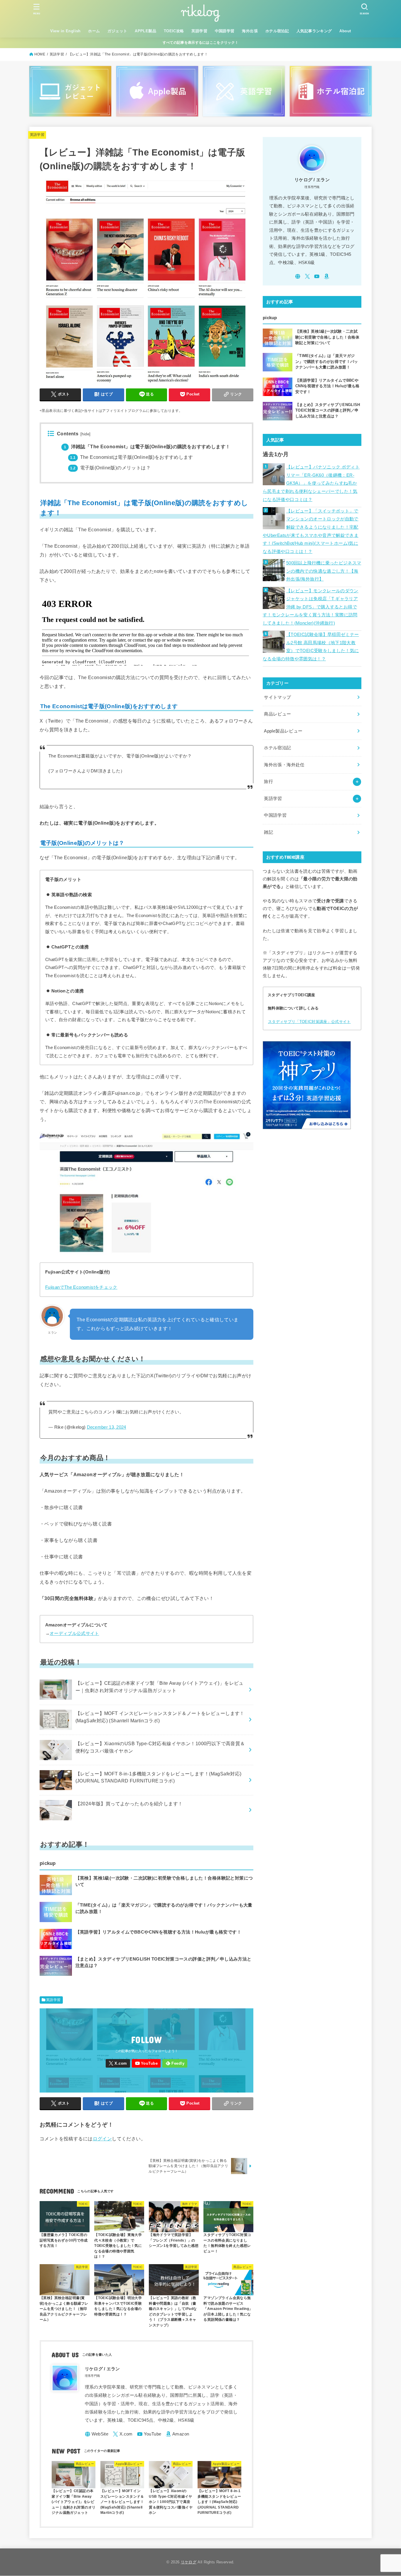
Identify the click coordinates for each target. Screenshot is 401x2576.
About (345, 31)
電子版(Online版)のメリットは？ (110, 468)
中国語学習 (225, 31)
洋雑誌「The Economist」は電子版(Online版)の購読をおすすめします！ (147, 447)
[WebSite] (97, 2434)
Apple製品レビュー (283, 731)
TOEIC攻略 (174, 31)
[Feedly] (175, 2063)
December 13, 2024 (107, 1427)
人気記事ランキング (314, 31)
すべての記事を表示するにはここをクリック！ (201, 43)
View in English (65, 31)
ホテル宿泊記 (277, 31)
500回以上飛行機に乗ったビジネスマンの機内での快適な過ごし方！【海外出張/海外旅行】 (324, 571)
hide (85, 434)
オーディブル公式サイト (74, 1633)
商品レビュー (277, 714)
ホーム (94, 31)
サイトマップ (277, 697)
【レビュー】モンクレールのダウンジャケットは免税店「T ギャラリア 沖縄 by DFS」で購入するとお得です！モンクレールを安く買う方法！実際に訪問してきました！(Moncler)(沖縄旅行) (311, 607)
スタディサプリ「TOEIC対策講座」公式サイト (309, 1022)
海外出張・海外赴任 (284, 765)
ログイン (102, 2139)
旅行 (268, 782)
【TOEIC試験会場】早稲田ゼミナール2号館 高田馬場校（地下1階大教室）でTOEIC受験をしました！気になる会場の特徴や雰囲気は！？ (311, 647)
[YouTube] (146, 2063)
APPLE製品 (145, 31)
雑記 (268, 832)
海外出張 (250, 31)
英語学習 (199, 31)
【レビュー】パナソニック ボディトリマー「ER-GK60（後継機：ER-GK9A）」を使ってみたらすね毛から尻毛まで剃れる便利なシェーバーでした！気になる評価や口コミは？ (311, 483)
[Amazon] (177, 2434)
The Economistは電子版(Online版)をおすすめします (132, 457)
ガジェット (117, 31)
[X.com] (118, 2063)
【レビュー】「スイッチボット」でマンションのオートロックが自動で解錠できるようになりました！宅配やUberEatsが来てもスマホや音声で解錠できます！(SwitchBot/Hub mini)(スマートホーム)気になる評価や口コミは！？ (311, 531)
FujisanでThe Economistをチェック (81, 1287)
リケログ (189, 2562)
